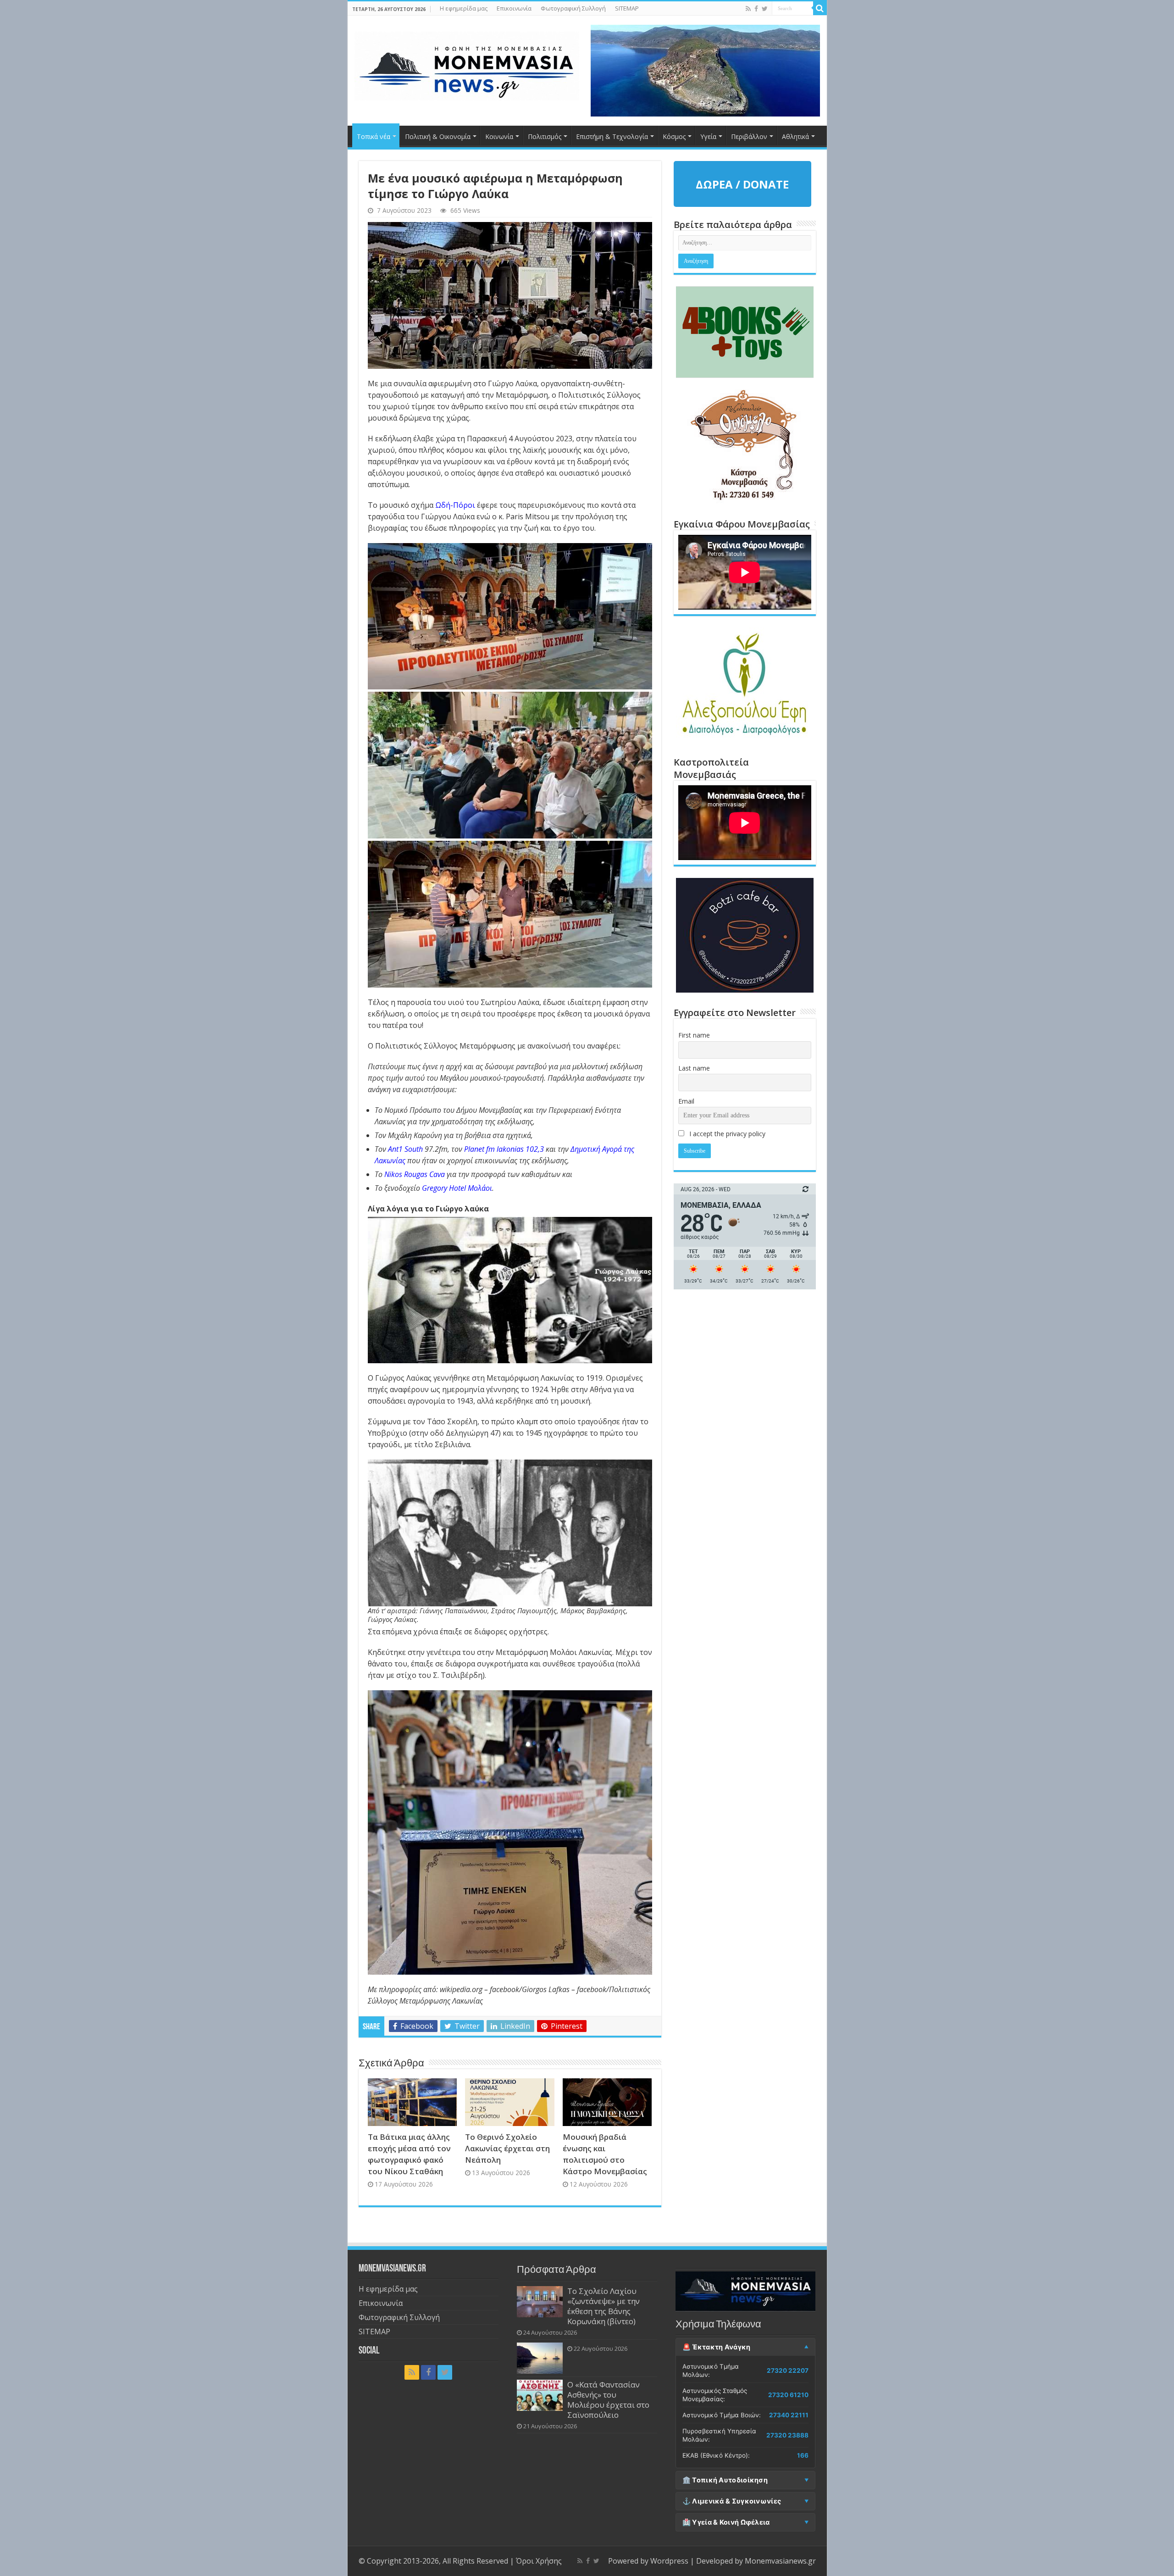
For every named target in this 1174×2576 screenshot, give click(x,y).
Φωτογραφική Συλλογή (573, 8)
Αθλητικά (795, 136)
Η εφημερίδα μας (464, 8)
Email (686, 1101)
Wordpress (669, 2561)
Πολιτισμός (545, 136)
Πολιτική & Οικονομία (438, 136)
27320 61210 (788, 2395)
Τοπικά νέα (374, 136)
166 (803, 2455)
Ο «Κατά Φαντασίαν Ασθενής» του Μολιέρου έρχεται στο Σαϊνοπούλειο (608, 2400)
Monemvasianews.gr (780, 2561)
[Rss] (748, 9)
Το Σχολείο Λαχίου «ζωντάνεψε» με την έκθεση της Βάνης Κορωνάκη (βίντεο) (604, 2306)
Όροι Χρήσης (539, 2561)
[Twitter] (765, 9)
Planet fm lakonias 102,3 (504, 1149)
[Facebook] (756, 9)
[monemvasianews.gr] (467, 64)
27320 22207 (788, 2371)
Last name (694, 1068)
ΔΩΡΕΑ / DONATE (742, 184)
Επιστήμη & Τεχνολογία (612, 136)
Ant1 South (405, 1149)
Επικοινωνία (514, 8)
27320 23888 (787, 2435)
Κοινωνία (499, 136)
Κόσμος (674, 136)
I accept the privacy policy (726, 1134)
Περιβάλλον (749, 136)
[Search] (820, 8)
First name (694, 1035)
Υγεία (708, 136)
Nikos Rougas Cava (415, 1174)
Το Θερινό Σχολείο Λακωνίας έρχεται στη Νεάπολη (507, 2148)
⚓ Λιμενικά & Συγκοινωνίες (732, 2501)
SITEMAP (627, 8)
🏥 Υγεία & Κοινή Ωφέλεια (726, 2522)
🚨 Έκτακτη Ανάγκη (717, 2347)
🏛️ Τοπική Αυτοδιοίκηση (725, 2480)
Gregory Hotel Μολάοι (457, 1188)
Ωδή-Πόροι (455, 505)
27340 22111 (789, 2415)
